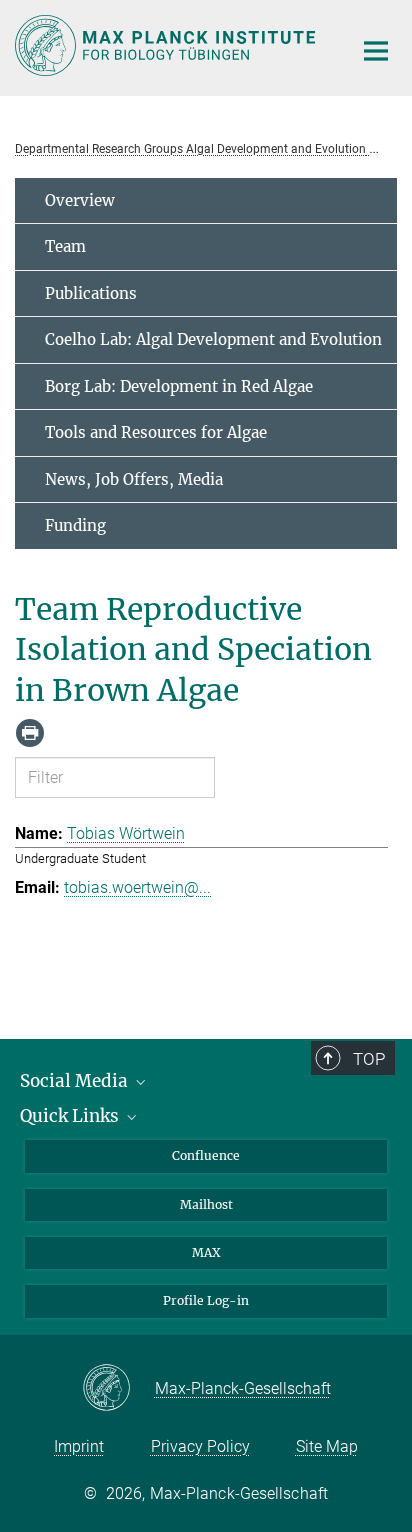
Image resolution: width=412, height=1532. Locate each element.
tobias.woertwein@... (137, 887)
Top (369, 1059)
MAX (206, 1252)
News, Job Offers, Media (134, 479)
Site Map (327, 1446)
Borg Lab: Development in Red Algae (179, 386)
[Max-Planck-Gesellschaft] (118, 1389)
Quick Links (71, 1116)
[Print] (30, 733)
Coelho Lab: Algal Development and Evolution (213, 339)
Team (65, 246)
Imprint (79, 1446)
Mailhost (206, 1204)
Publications (91, 293)
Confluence (206, 1155)
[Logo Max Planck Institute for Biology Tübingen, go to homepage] (168, 45)
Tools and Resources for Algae (156, 432)
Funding (75, 525)
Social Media (76, 1081)
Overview (80, 200)
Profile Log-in (206, 1300)
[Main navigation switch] (376, 51)
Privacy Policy (200, 1446)
